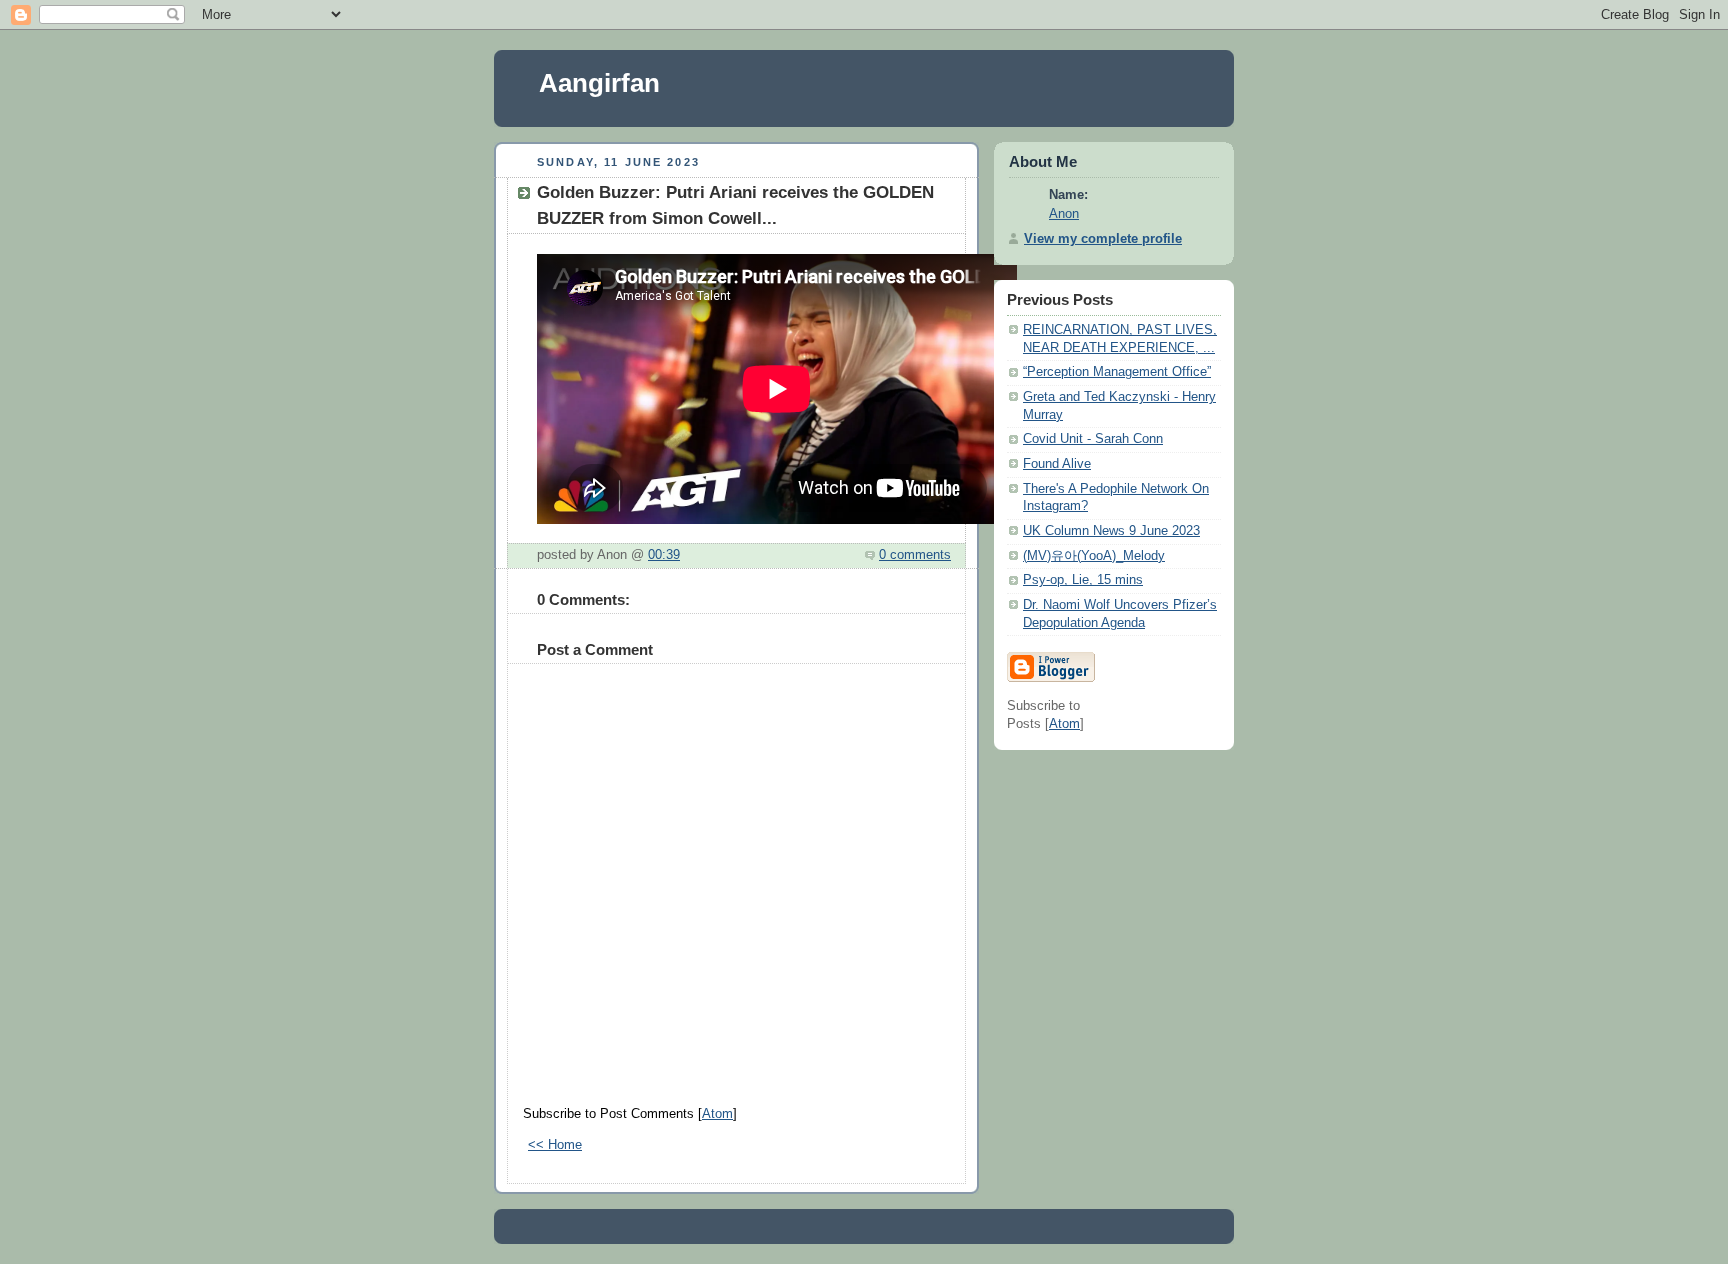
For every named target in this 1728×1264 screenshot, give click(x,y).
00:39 (664, 555)
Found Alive (1057, 464)
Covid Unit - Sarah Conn (1093, 439)
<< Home (555, 1145)
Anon (1064, 214)
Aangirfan (599, 83)
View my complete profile (1103, 239)
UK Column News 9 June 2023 (1111, 531)
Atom (717, 1114)
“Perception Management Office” (1117, 372)
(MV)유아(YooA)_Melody (1094, 556)
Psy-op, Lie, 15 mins (1083, 580)
